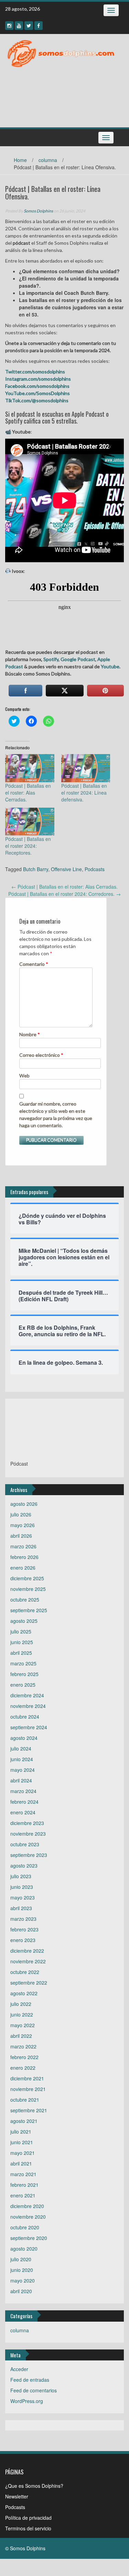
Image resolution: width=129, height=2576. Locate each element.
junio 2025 (22, 1642)
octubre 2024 (25, 1717)
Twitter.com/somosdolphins (35, 372)
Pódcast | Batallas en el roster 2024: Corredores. (64, 894)
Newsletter (17, 2496)
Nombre (30, 1034)
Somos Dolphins (38, 211)
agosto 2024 (24, 1738)
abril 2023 (21, 1908)
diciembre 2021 (27, 2078)
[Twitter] (29, 26)
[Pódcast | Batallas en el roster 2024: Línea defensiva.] (86, 768)
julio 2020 (21, 2259)
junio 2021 (22, 2142)
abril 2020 (21, 2291)
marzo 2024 (23, 1791)
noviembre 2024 (28, 1706)
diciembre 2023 (27, 1823)
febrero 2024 (24, 1802)
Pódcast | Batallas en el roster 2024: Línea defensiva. (84, 793)
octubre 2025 (25, 1599)
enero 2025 (23, 1685)
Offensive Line (66, 869)
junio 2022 (22, 2014)
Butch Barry (36, 869)
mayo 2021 (23, 2153)
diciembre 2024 (27, 1695)
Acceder (19, 2369)
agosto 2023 (24, 1865)
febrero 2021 (24, 2185)
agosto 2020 (24, 2249)
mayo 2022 (23, 2025)
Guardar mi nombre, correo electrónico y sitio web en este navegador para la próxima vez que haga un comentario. (56, 1114)
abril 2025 (21, 1653)
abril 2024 (21, 1780)
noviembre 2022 (28, 1961)
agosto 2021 (24, 2121)
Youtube (110, 666)
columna (48, 160)
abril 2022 (21, 2036)
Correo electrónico (41, 1055)
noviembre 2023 (28, 1834)
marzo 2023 (23, 1919)
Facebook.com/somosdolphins (37, 386)
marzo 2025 (23, 1663)
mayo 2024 (23, 1770)
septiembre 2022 (29, 1983)
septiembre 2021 (29, 2110)
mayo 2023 (23, 1897)
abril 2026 (21, 1536)
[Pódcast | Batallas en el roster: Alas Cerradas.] (30, 768)
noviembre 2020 (28, 2217)
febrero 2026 (24, 1557)
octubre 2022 (25, 1972)
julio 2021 (21, 2132)
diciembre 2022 (27, 1951)
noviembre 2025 (28, 1589)
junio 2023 (22, 1887)
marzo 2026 (23, 1546)
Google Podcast (78, 659)
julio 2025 (21, 1631)
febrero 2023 (24, 1929)
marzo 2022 (23, 2046)
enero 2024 (23, 1812)
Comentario (34, 964)
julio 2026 (21, 1514)
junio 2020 (22, 2270)
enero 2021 (23, 2195)
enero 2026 (23, 1568)
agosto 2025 (24, 1621)
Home (20, 160)
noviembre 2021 (28, 2089)
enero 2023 (23, 1940)
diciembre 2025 (27, 1578)
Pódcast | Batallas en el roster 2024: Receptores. (28, 846)
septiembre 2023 (29, 1855)
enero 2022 (23, 2068)
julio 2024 (21, 1748)
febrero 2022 (24, 2057)
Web (24, 1076)
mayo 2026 (23, 1525)
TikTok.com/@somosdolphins (37, 400)
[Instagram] (9, 26)
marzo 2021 (23, 2174)
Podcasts (95, 869)
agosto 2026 (24, 1504)
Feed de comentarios (34, 2390)
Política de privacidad (28, 2518)
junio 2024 (22, 1759)
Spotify (50, 659)
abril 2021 (21, 2163)
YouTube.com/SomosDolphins (37, 393)
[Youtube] (19, 26)
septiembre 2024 (29, 1727)
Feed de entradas (30, 2380)
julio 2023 (21, 1876)
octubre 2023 (25, 1844)
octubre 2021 (25, 2100)
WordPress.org (27, 2401)
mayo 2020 (23, 2280)
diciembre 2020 (27, 2206)
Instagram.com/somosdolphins (38, 379)
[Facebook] (39, 26)
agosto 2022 (24, 1993)
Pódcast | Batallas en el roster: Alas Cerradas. (28, 793)
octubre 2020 (25, 2227)
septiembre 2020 (29, 2238)
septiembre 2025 (29, 1610)
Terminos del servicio (28, 2528)
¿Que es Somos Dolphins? (34, 2486)
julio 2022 (21, 2004)
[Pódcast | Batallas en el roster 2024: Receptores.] (30, 822)
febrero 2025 (24, 1674)
